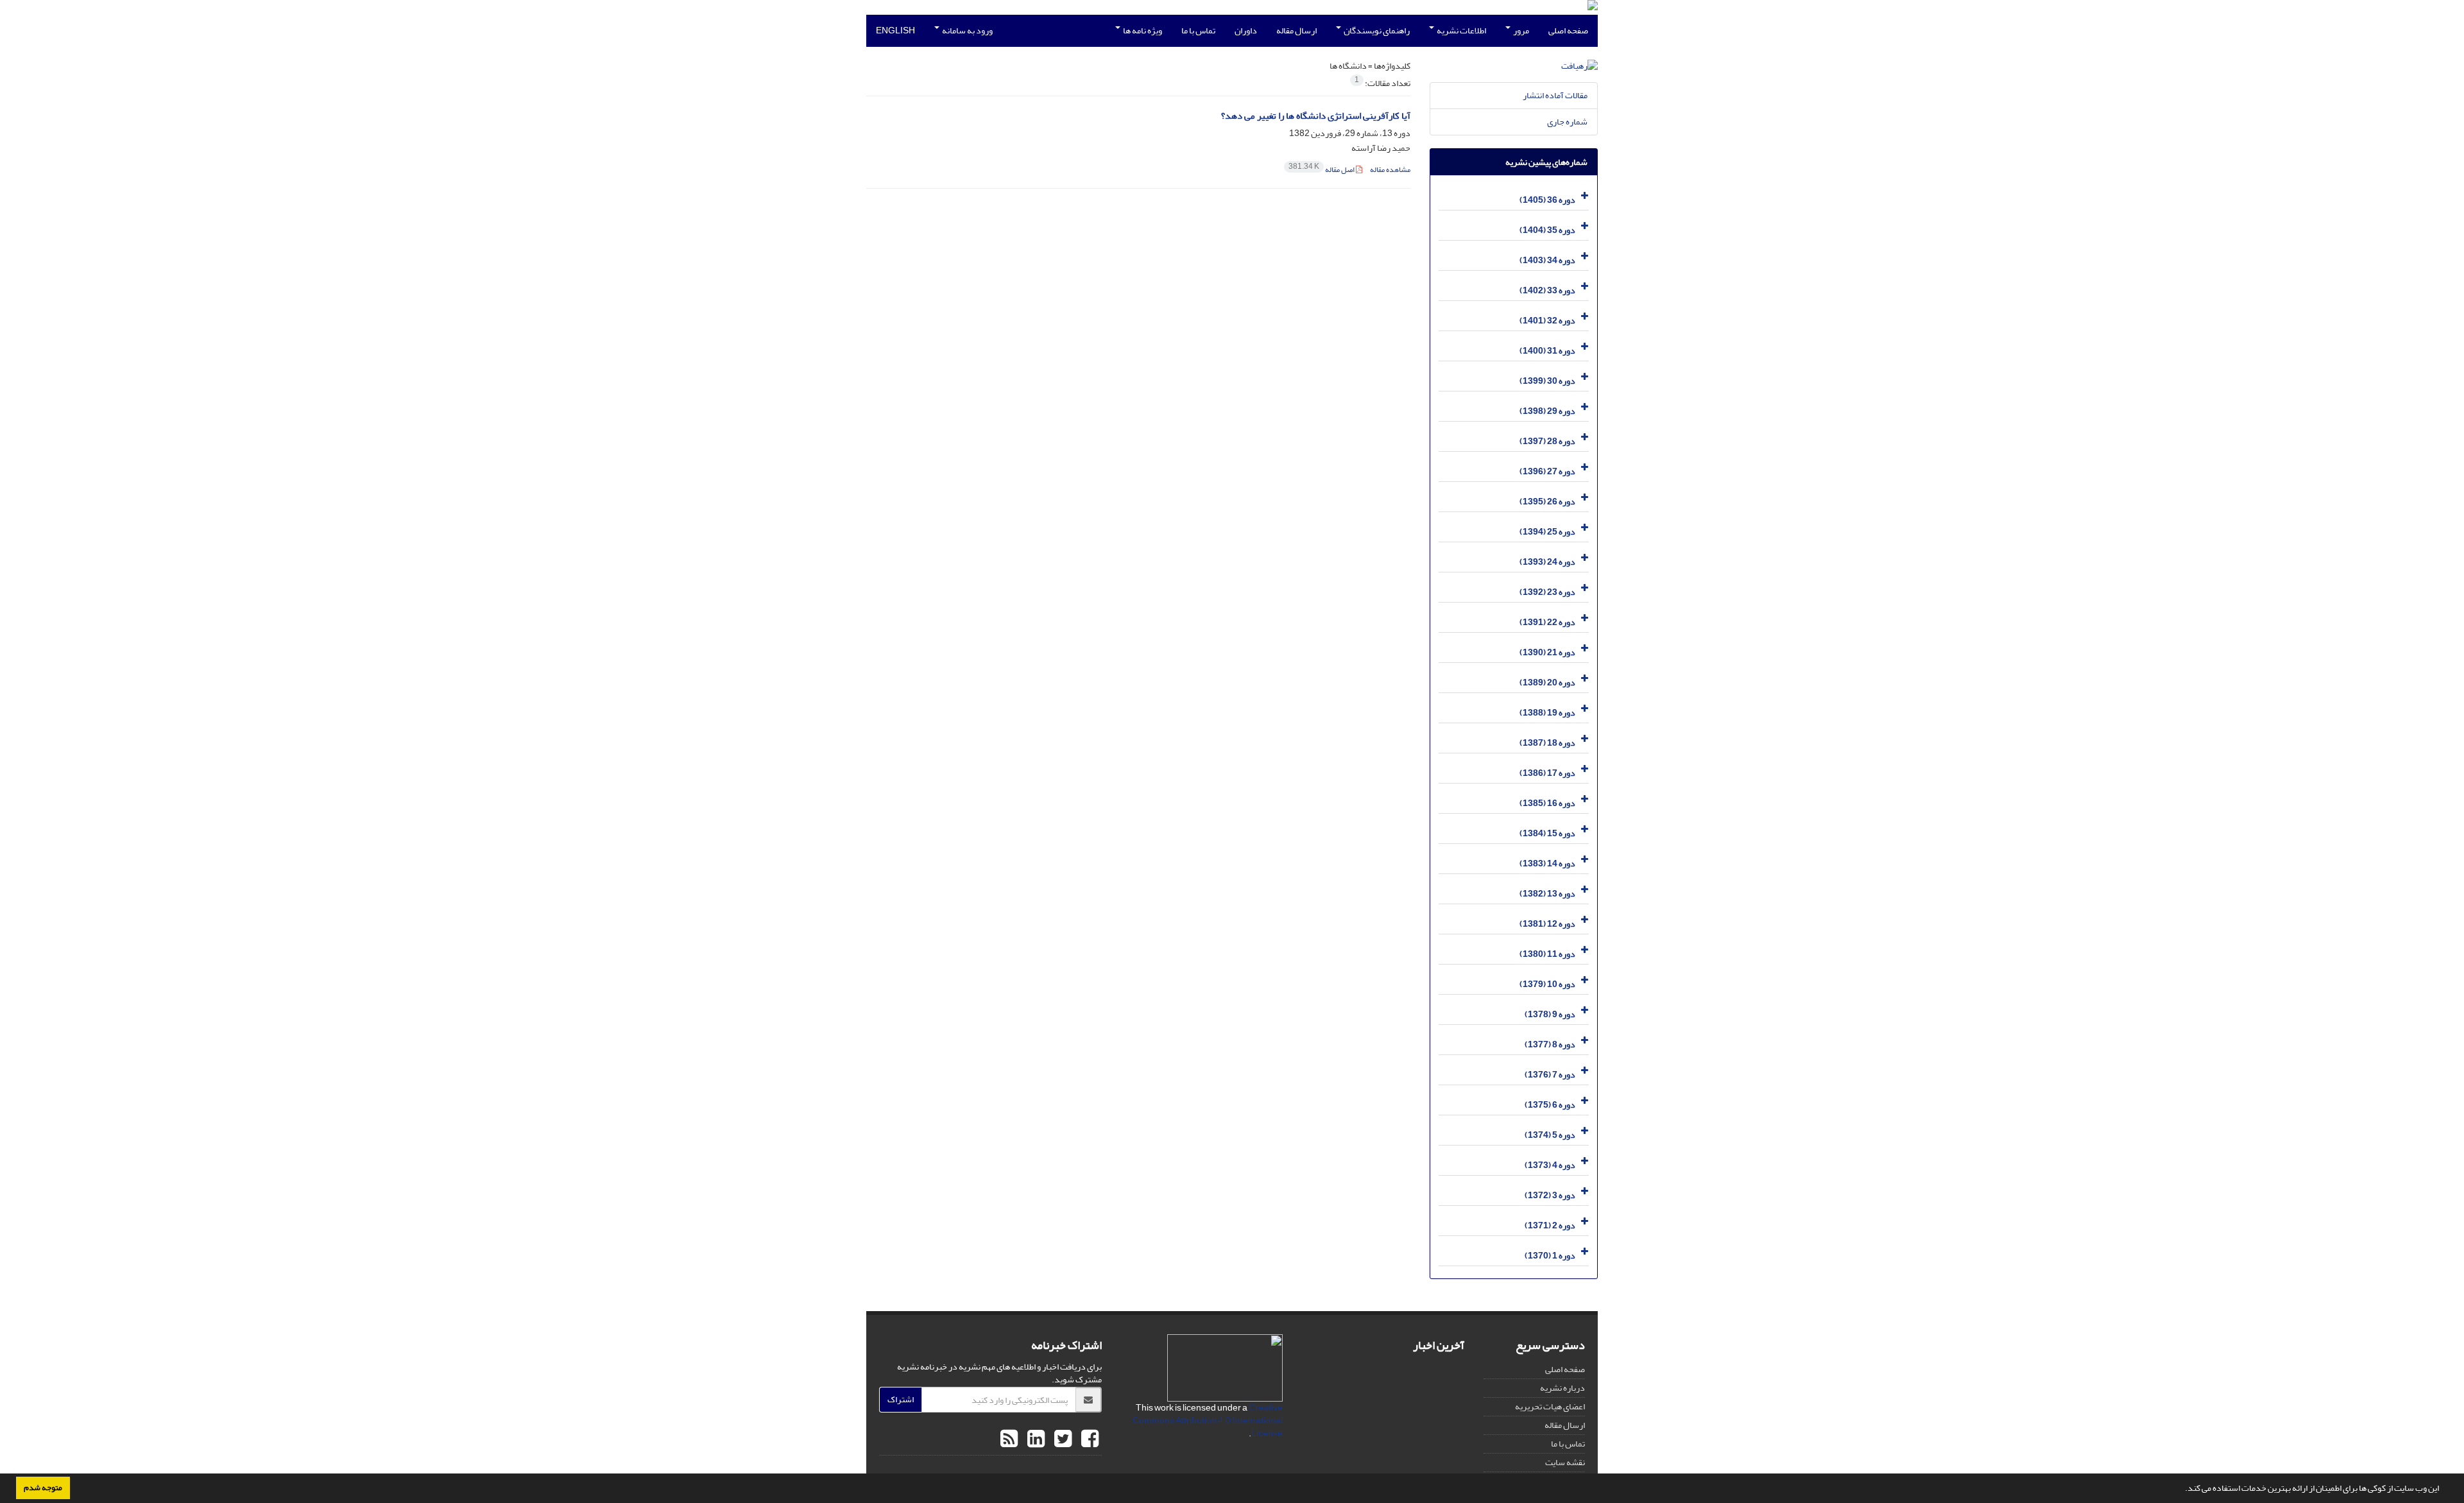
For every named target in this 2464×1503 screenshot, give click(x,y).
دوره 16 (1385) (1547, 803)
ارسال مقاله (1296, 30)
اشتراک (901, 1399)
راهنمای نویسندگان (1376, 30)
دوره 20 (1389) (1547, 683)
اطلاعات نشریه (1461, 30)
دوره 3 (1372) (1550, 1195)
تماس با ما (1198, 30)
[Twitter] (1061, 1439)
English (895, 30)
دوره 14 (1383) (1547, 863)
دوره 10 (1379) (1547, 984)
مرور (1520, 30)
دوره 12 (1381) (1547, 924)
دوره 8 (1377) (1550, 1044)
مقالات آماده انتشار (1555, 95)
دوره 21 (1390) (1547, 652)
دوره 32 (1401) (1547, 321)
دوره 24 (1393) (1547, 562)
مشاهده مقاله (1390, 170)
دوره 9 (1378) (1550, 1014)
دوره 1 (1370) (1550, 1256)
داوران (1246, 30)
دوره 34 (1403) (1547, 260)
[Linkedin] (1034, 1439)
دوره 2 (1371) (1550, 1225)
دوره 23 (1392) (1547, 592)
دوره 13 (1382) (1547, 894)
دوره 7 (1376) (1550, 1075)
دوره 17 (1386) (1547, 773)
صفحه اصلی (1568, 30)
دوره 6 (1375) (1550, 1105)
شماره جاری (1567, 122)
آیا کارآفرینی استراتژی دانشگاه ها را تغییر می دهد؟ (1316, 116)
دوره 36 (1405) (1547, 200)
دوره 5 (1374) (1550, 1135)
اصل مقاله (1322, 170)
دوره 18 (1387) (1547, 743)
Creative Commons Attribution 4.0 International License (1208, 1421)
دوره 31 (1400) (1547, 351)
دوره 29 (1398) (1547, 411)
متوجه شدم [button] (43, 1488)
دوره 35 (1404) (1547, 230)
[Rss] (1009, 1439)
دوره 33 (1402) (1547, 290)
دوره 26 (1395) (1547, 502)
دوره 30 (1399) (1547, 381)
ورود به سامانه (967, 30)
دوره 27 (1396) (1547, 471)
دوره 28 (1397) (1547, 441)
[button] (2182, 1490)
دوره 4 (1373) (1550, 1165)
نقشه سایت (1565, 1462)
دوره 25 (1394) (1547, 532)
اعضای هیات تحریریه (1550, 1406)
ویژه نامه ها (1142, 30)
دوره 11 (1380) (1547, 954)
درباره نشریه (1562, 1388)
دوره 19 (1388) (1547, 713)
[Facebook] (1088, 1439)
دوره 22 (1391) (1547, 622)
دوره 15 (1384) (1547, 833)
